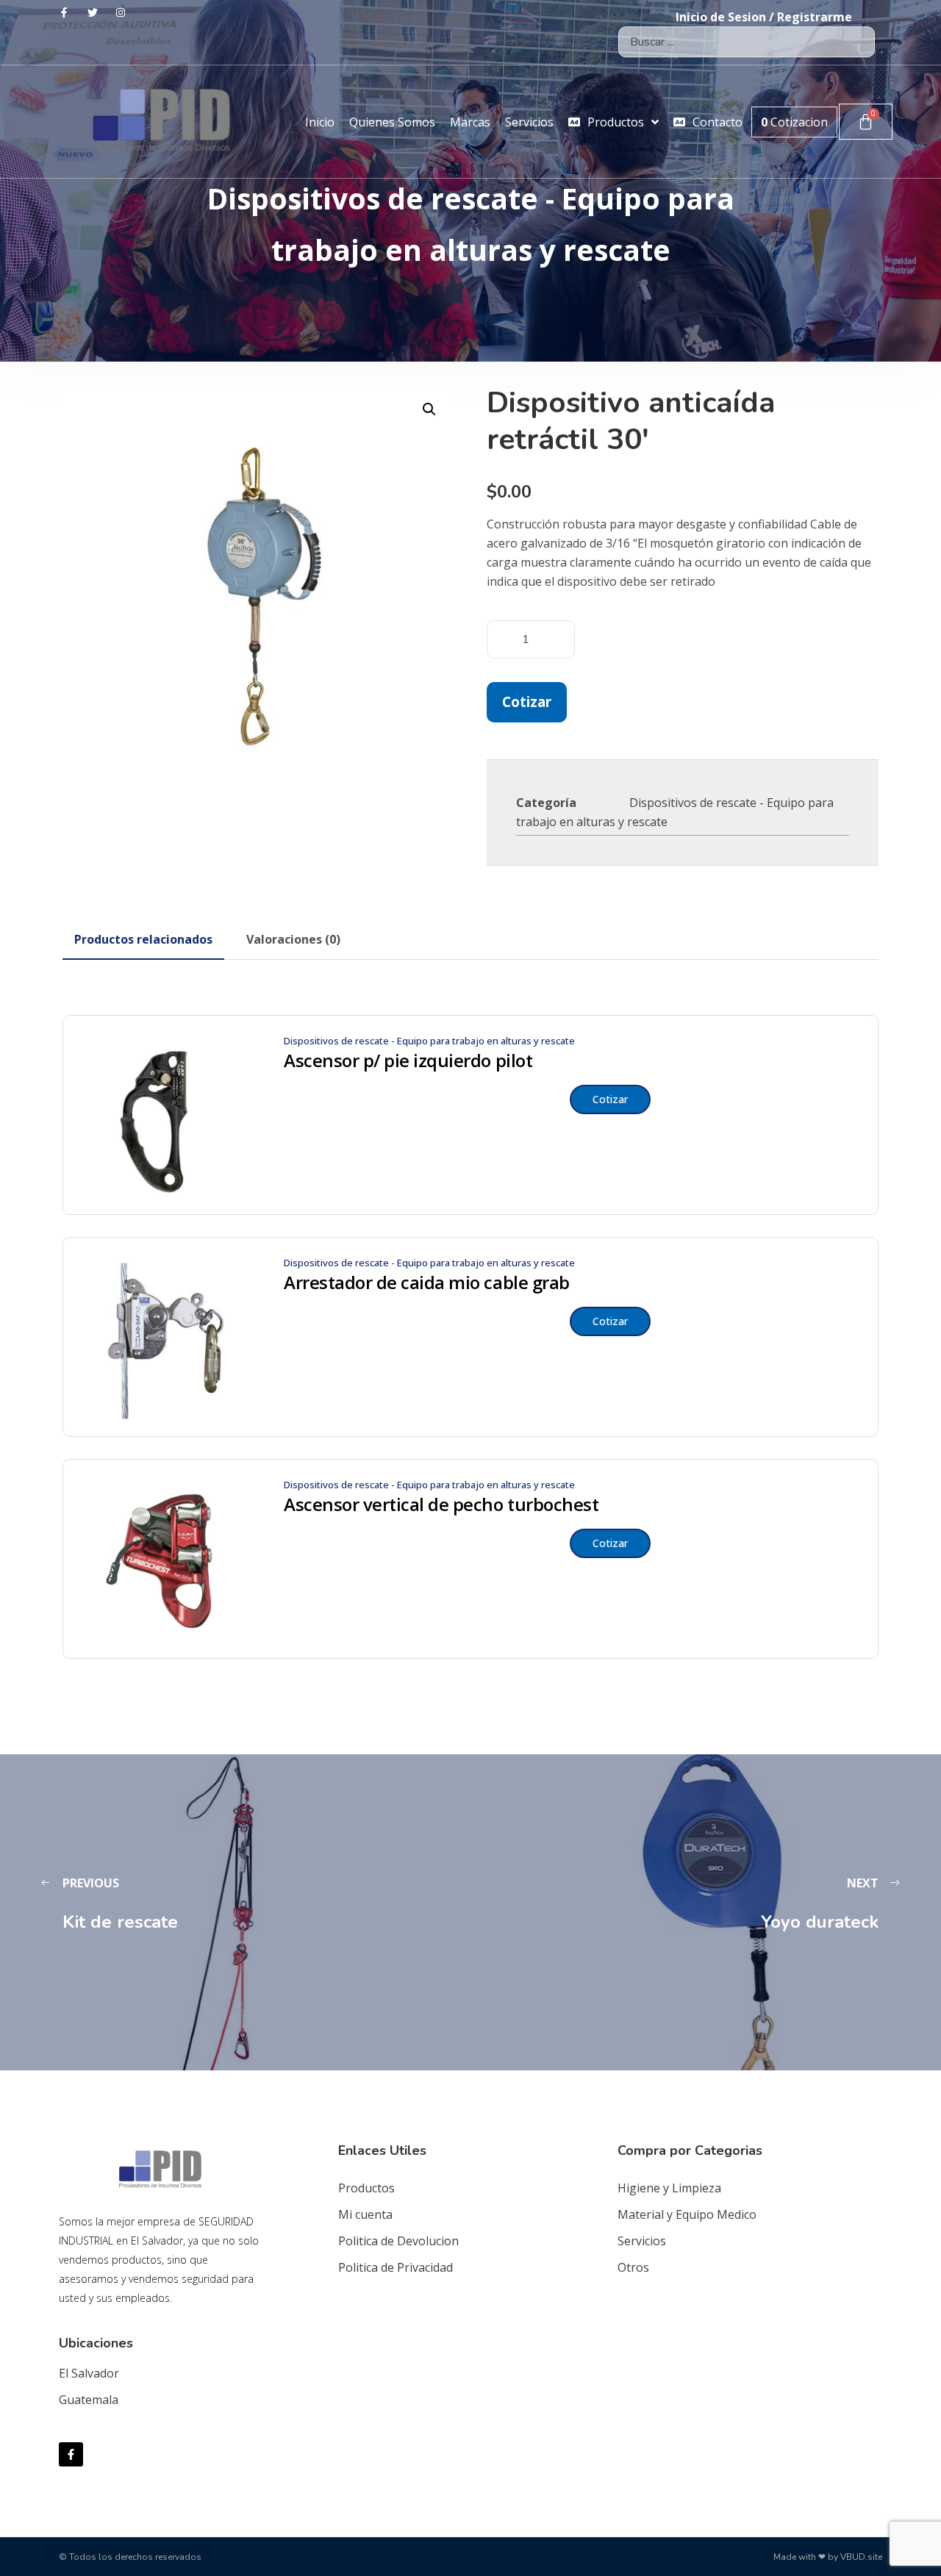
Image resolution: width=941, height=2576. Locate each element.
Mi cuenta (365, 2214)
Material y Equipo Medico (687, 2214)
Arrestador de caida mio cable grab (427, 1282)
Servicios (642, 2241)
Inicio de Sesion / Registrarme (764, 17)
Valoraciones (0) (293, 939)
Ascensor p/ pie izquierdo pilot (408, 1061)
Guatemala (89, 2400)
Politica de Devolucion (398, 2241)
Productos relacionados (143, 939)
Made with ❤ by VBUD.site (828, 2557)
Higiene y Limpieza (669, 2188)
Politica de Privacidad (396, 2267)
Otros (633, 2267)
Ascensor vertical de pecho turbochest (441, 1504)
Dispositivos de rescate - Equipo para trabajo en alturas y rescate (429, 1041)
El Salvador (89, 2373)
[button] (429, 409)
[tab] (143, 939)
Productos (366, 2188)
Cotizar (527, 702)
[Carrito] (866, 122)
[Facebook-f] (71, 2454)
